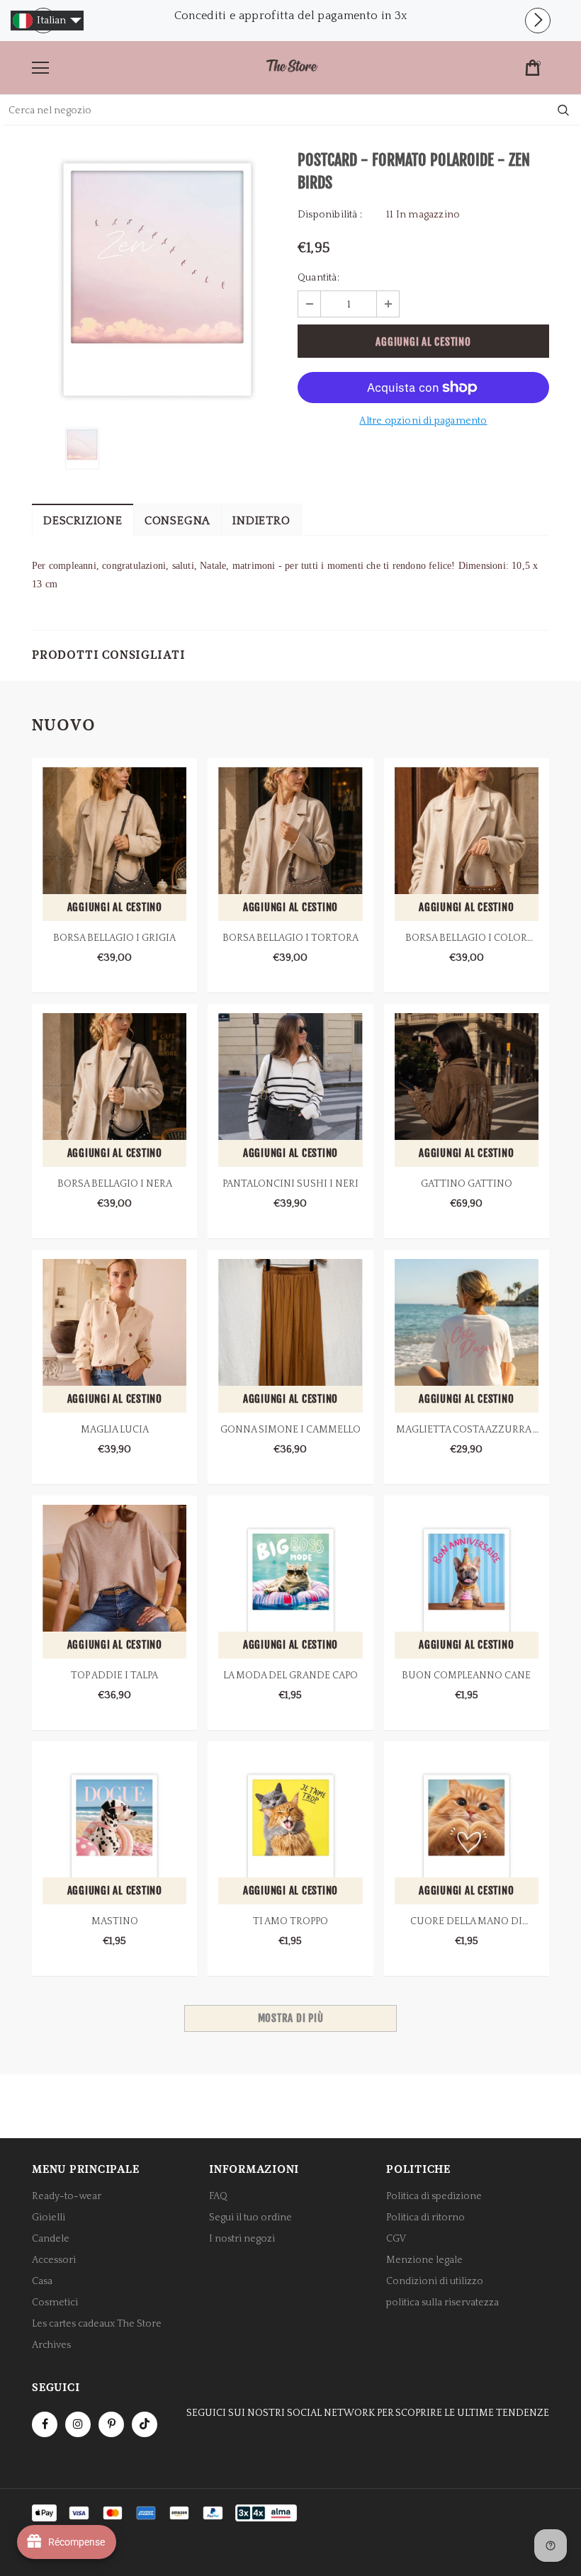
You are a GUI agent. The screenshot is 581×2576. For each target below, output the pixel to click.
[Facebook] (45, 2424)
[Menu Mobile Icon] (40, 68)
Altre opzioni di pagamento (423, 421)
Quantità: (318, 278)
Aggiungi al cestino (115, 907)
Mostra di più (291, 2018)
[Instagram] (78, 2424)
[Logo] (292, 67)
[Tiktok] (145, 2424)
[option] (290, 16)
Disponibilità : (330, 215)
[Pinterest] (111, 2424)
